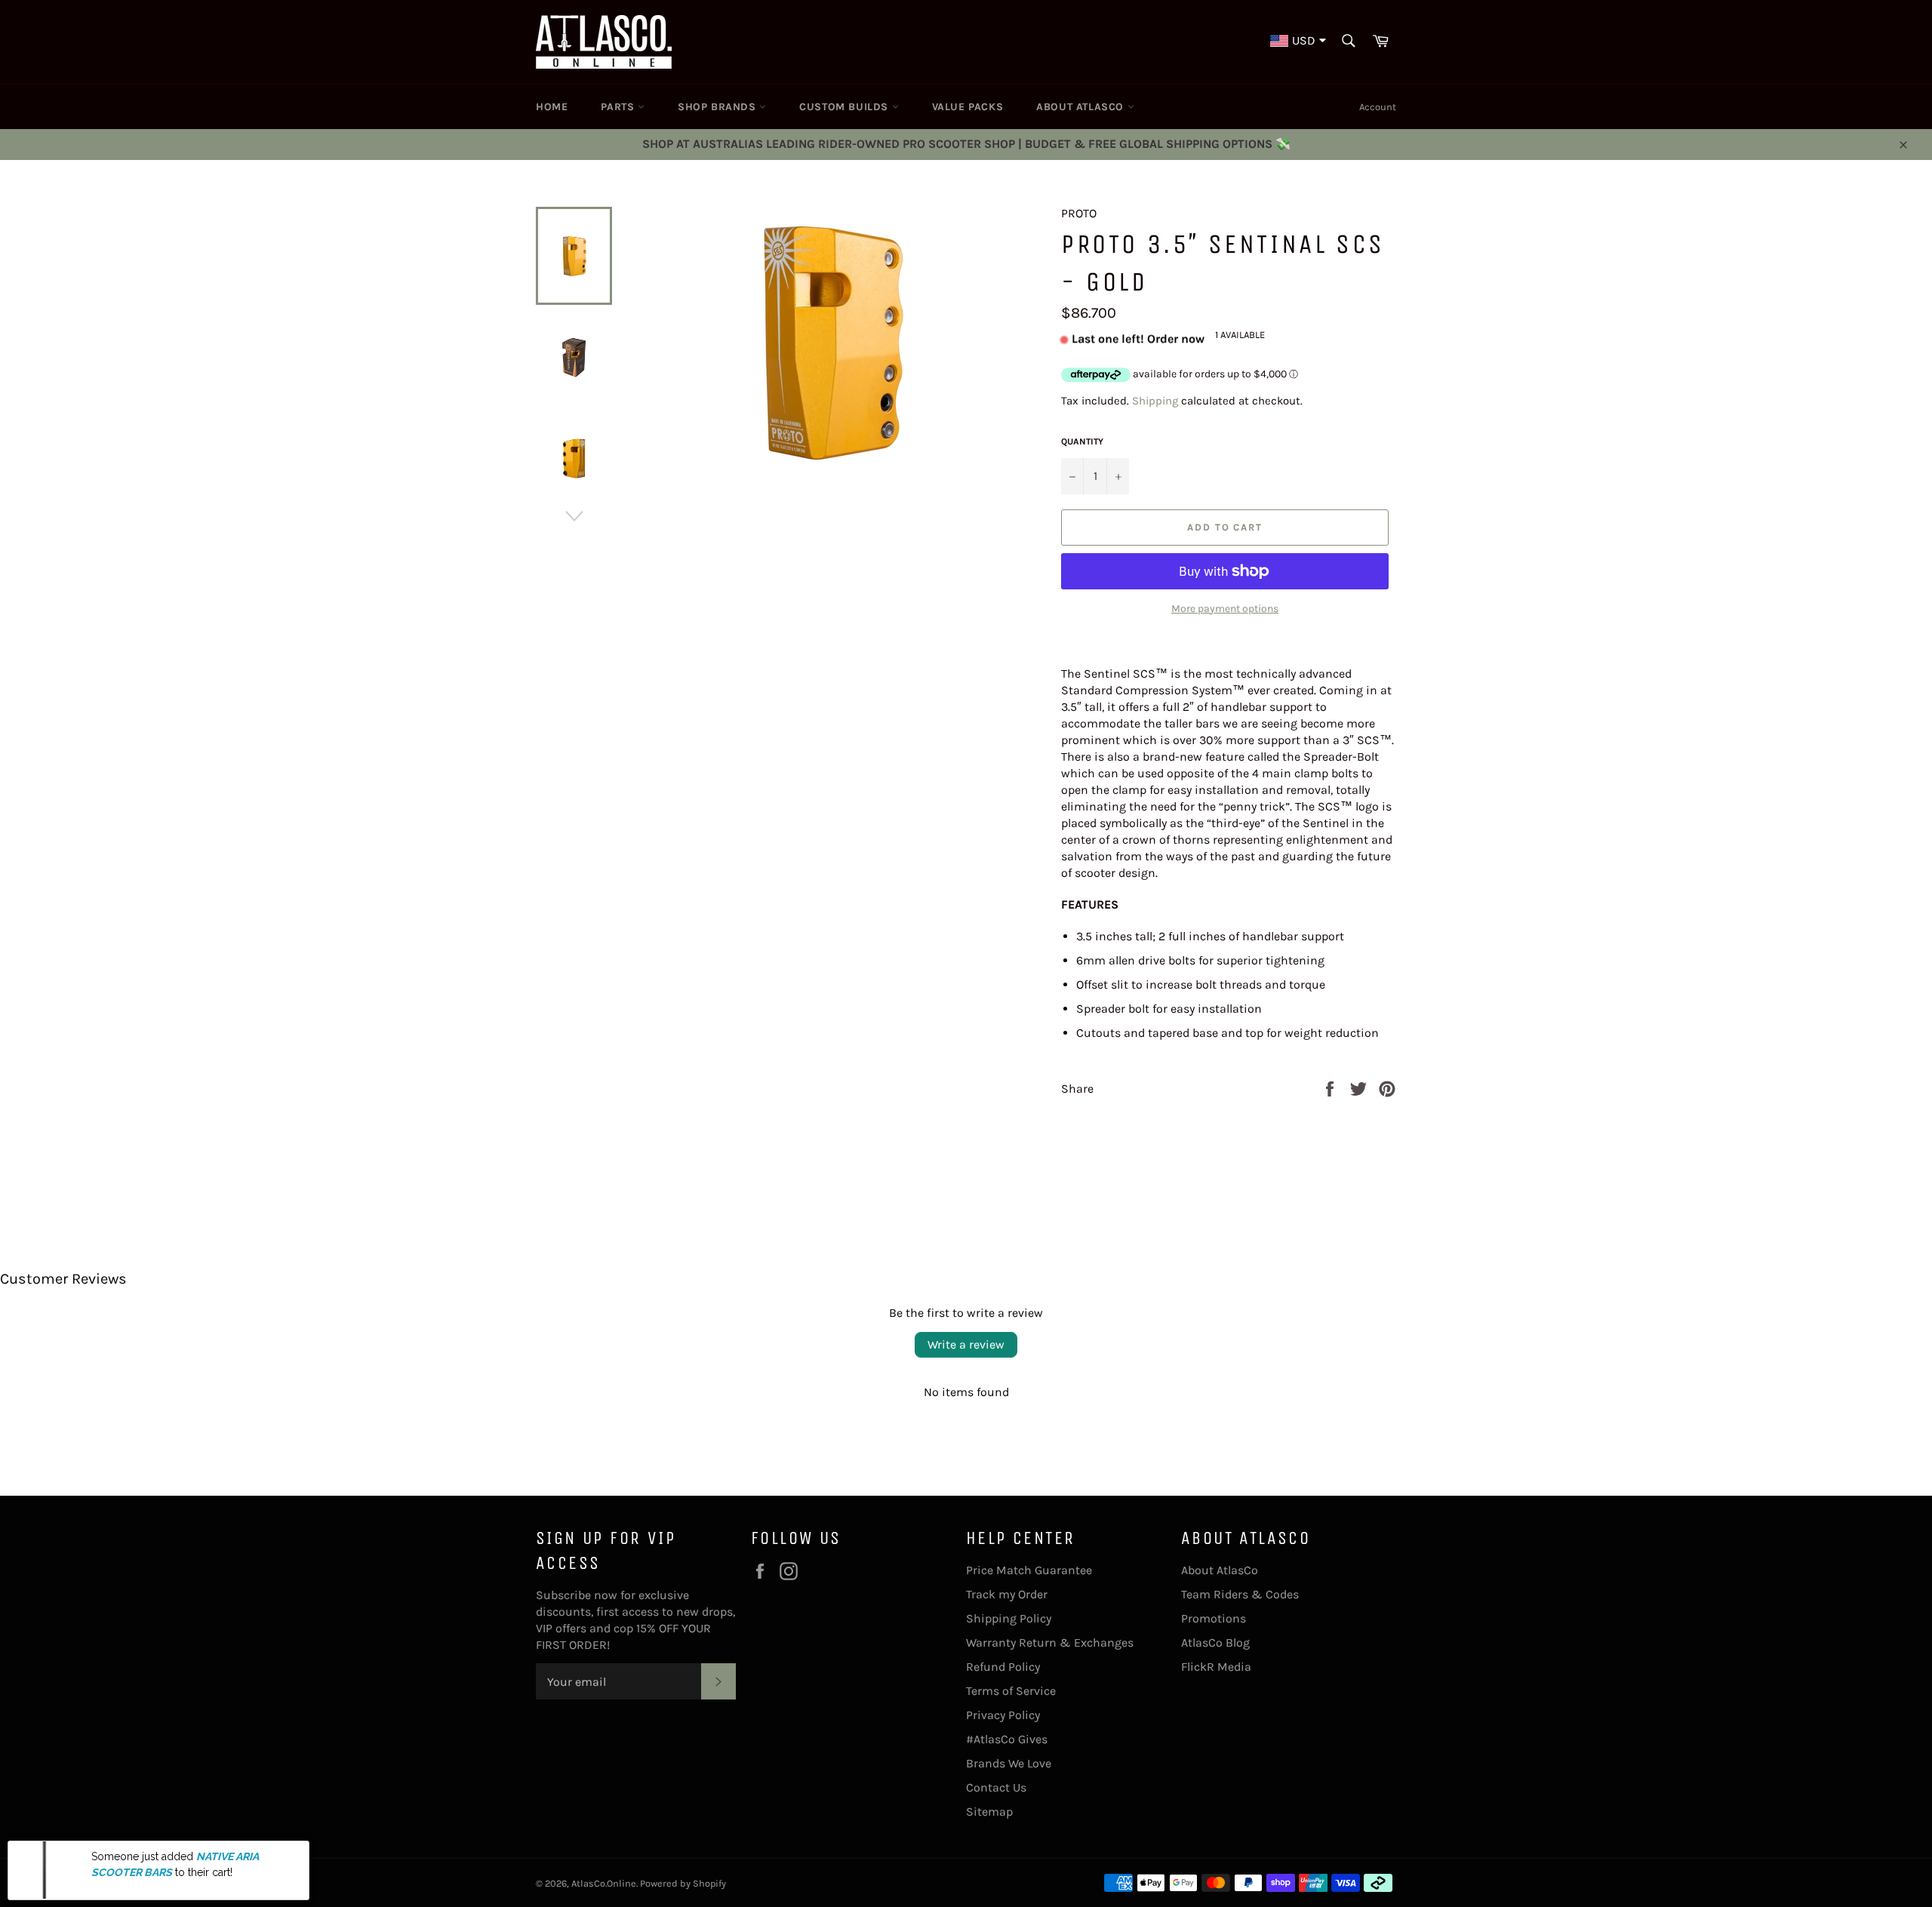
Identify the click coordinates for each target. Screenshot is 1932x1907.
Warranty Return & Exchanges (1050, 1642)
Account (1378, 107)
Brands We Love (1009, 1763)
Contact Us (996, 1787)
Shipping (1155, 401)
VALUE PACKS (968, 107)
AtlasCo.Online (604, 1883)
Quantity (1082, 441)
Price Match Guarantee (1029, 1570)
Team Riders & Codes (1240, 1594)
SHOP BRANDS (718, 107)
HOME (552, 107)
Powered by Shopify (683, 1883)
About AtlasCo (1220, 1570)
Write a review (966, 1344)
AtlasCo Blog (1215, 1642)
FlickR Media (1216, 1667)
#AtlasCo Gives (1007, 1739)
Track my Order (1007, 1594)
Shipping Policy (1009, 1618)
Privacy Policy (1003, 1715)
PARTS (619, 107)
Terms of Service (1011, 1691)
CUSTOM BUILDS (845, 107)
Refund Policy (1003, 1667)
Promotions (1214, 1618)
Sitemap (989, 1812)
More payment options (1225, 609)
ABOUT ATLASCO (1081, 107)
